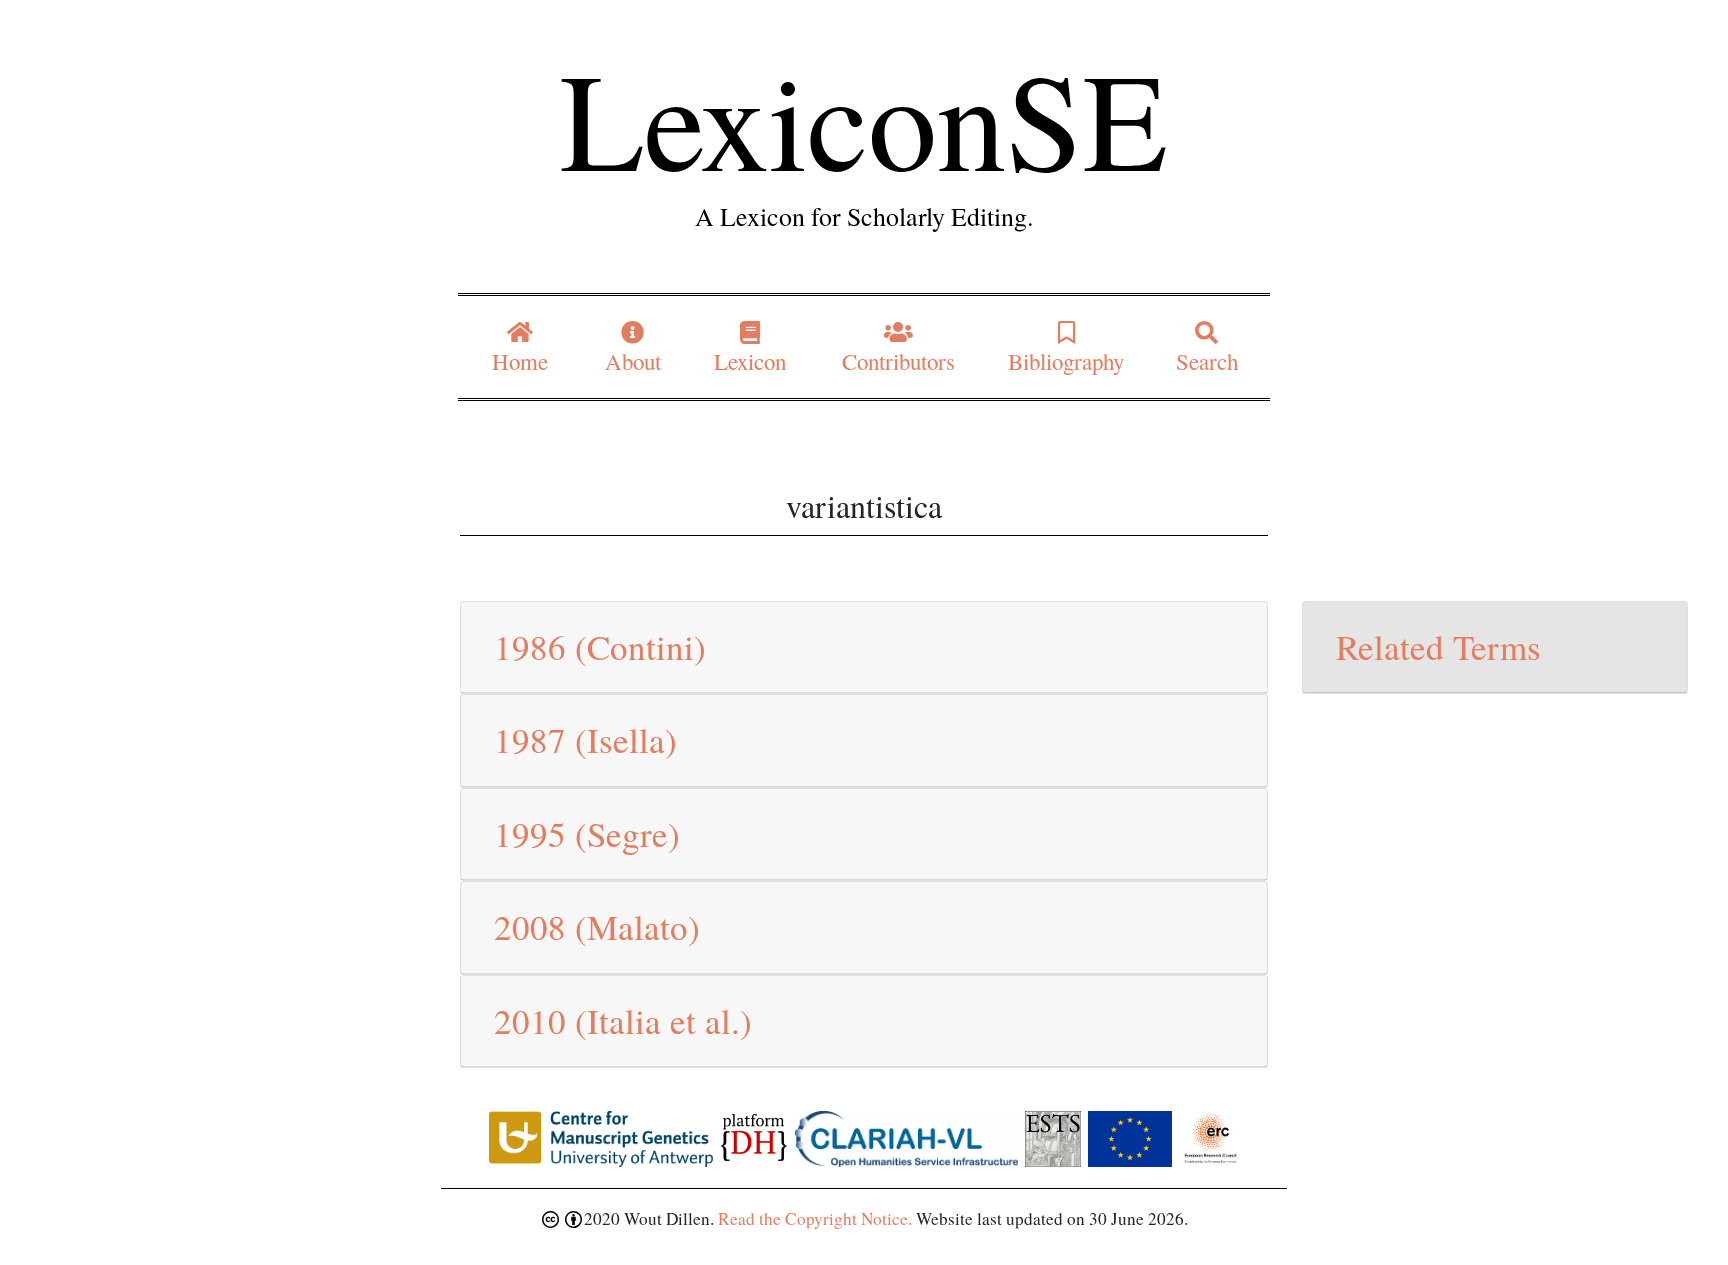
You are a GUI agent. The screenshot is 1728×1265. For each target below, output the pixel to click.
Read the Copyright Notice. (815, 1218)
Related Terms (1438, 646)
